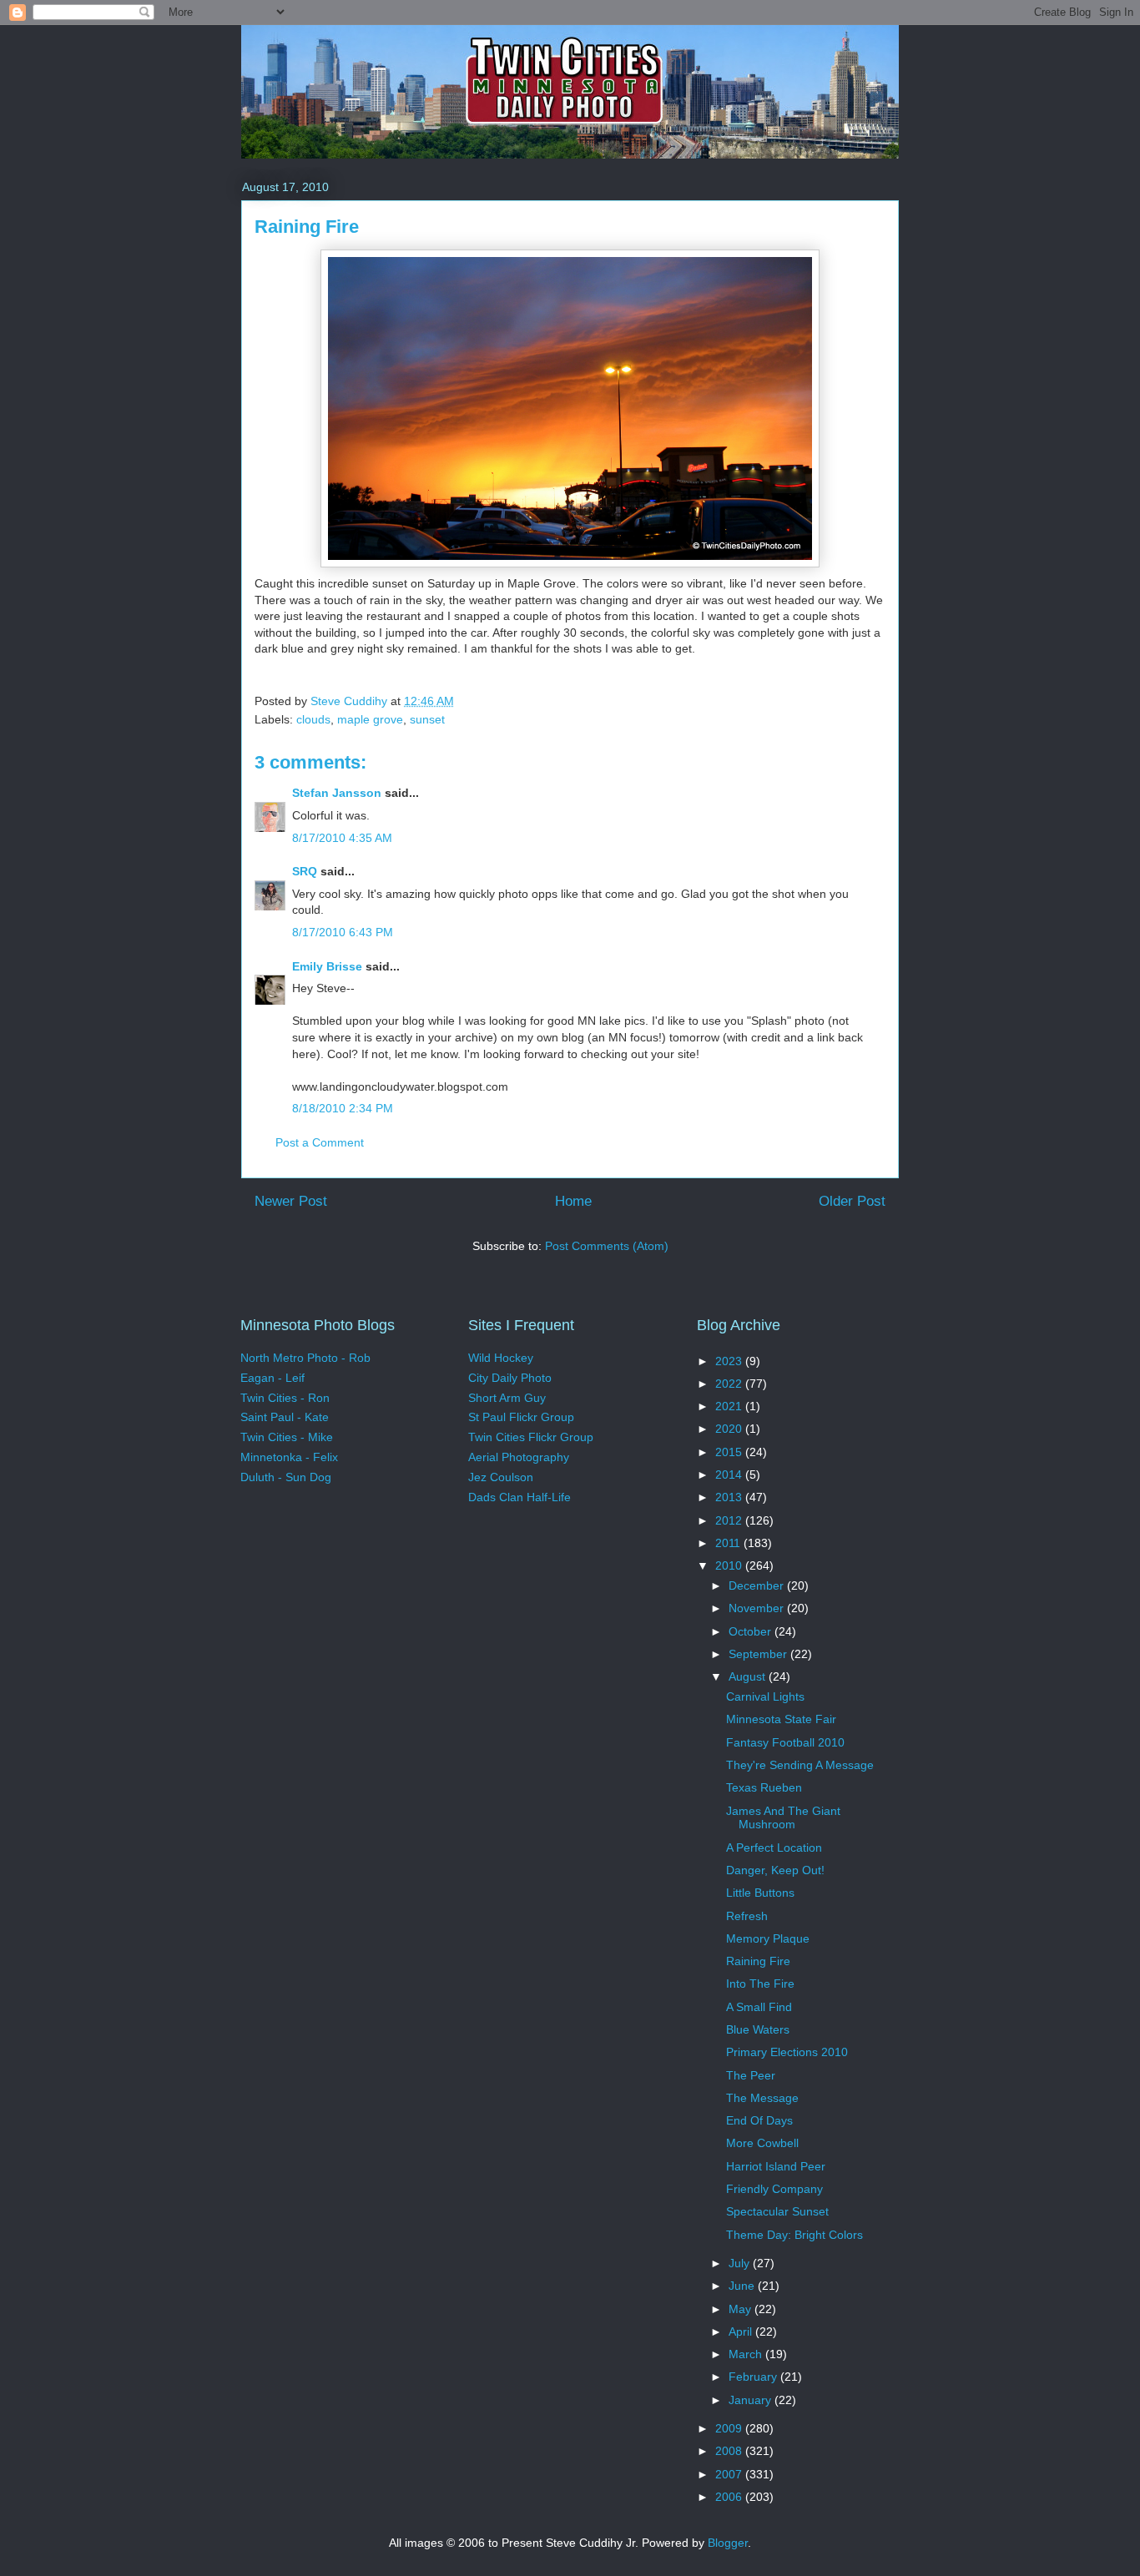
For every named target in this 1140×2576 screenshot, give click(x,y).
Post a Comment (320, 1142)
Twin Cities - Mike (287, 1437)
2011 (729, 1543)
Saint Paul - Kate (285, 1417)
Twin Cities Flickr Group (531, 1437)
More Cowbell (762, 2143)
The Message (762, 2098)
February (754, 2377)
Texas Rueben (764, 1787)
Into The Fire (760, 1984)
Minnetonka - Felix (289, 1457)
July (741, 2263)
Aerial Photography (519, 1457)
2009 (730, 2428)
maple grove (370, 719)
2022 (730, 1384)
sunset (427, 719)
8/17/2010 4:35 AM (342, 838)
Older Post (852, 1201)
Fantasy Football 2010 (785, 1742)
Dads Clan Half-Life (520, 1497)
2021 (730, 1406)
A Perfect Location (774, 1848)
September (759, 1654)
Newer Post (291, 1201)
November (758, 1608)
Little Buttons (760, 1893)
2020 (730, 1429)
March (747, 2354)
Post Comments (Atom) (607, 1246)
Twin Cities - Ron (285, 1398)
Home (573, 1201)
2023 (730, 1361)
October (752, 1631)
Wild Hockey (501, 1358)
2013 (730, 1497)
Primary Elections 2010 (787, 2052)
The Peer (751, 2075)
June (743, 2286)
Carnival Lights (765, 1696)
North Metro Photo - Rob (305, 1358)
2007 (730, 2474)
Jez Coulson (501, 1477)
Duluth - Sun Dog (286, 1477)
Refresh (747, 1916)
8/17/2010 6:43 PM (343, 932)
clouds (313, 719)
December (758, 1585)
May (742, 2309)
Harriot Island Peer (776, 2166)
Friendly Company (774, 2189)
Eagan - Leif (272, 1378)
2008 (730, 2451)
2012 (730, 1520)
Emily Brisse (327, 966)
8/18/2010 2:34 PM (343, 1108)
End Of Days (759, 2120)
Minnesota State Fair (781, 1719)
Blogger (728, 2543)
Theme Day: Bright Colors (794, 2235)
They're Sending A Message (800, 1765)
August (749, 1676)
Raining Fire (758, 1961)
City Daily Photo (510, 1378)
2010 (730, 1565)
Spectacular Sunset (777, 2211)
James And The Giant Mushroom (783, 1818)
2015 (730, 1452)
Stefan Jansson (337, 793)
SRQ (305, 871)
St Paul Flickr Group (521, 1417)
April (742, 2332)
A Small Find (759, 2007)
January (752, 2400)
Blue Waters (758, 2029)
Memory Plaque (768, 1938)
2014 (730, 1475)
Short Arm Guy (507, 1398)
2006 (730, 2497)
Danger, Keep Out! (775, 1870)
